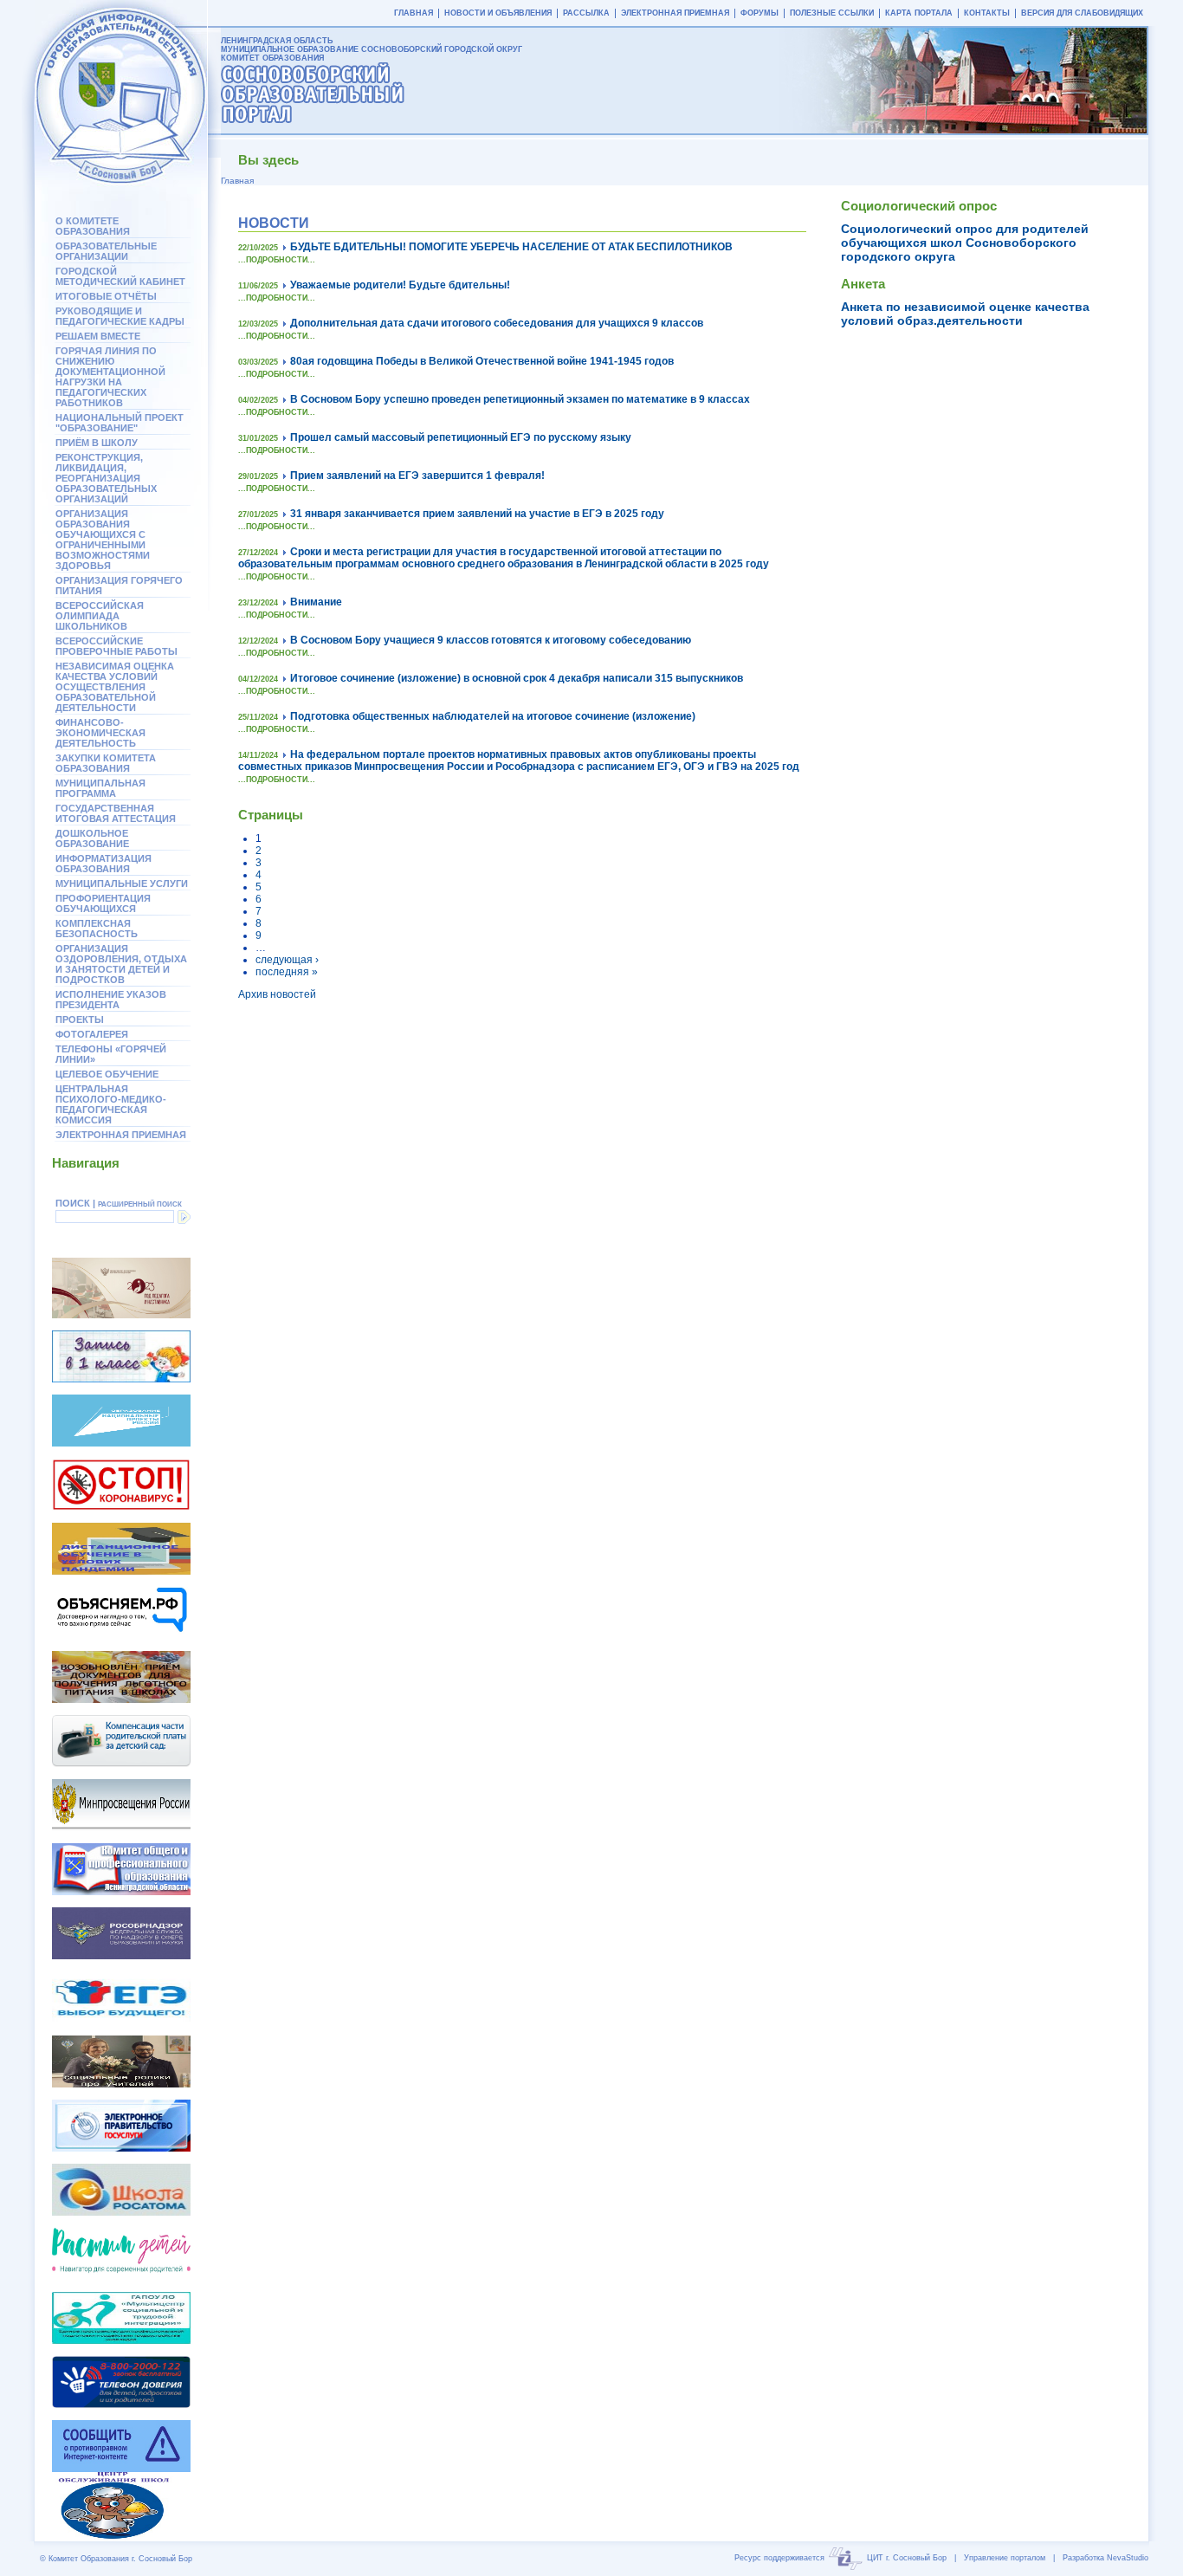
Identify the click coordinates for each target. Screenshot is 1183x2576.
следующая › (287, 960)
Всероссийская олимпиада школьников (100, 616)
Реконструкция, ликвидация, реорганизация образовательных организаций (106, 478)
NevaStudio (1128, 2558)
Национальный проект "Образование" (120, 423)
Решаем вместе (98, 336)
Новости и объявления (498, 13)
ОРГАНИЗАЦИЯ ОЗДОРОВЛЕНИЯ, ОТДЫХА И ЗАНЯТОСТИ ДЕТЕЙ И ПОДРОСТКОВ (121, 964)
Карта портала (919, 13)
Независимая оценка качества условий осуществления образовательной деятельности (115, 687)
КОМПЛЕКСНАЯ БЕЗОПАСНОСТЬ (97, 929)
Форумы (760, 13)
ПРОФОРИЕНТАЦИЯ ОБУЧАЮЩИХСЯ (103, 903)
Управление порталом (1005, 2558)
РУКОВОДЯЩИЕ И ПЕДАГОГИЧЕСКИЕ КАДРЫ (120, 316)
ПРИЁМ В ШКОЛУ (97, 443)
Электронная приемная (121, 1135)
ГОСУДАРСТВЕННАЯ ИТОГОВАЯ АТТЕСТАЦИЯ (116, 813)
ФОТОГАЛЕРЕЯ (92, 1034)
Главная (414, 13)
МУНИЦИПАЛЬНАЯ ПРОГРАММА (100, 788)
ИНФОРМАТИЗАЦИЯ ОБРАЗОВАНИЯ (103, 864)
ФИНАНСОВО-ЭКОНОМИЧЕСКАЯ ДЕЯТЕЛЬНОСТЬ (100, 733)
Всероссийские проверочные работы (116, 646)
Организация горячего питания (119, 586)
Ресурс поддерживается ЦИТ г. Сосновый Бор (840, 2558)
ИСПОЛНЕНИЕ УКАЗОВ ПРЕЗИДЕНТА (111, 1000)
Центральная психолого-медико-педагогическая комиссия (111, 1104)
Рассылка (586, 13)
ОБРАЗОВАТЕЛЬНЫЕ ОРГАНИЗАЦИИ (106, 251)
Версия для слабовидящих (1082, 13)
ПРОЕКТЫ (80, 1019)
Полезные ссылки (832, 13)
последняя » (287, 972)
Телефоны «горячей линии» (111, 1054)
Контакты (987, 13)
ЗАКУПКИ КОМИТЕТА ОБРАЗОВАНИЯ (106, 763)
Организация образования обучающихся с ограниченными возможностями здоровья (103, 540)
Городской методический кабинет (120, 276)
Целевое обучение (107, 1074)
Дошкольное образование (92, 838)
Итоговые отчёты (106, 296)
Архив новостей (277, 994)
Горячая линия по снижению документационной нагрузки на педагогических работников (110, 377)
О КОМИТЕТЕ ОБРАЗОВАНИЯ (93, 226)
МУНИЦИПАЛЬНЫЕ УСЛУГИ (122, 883)
